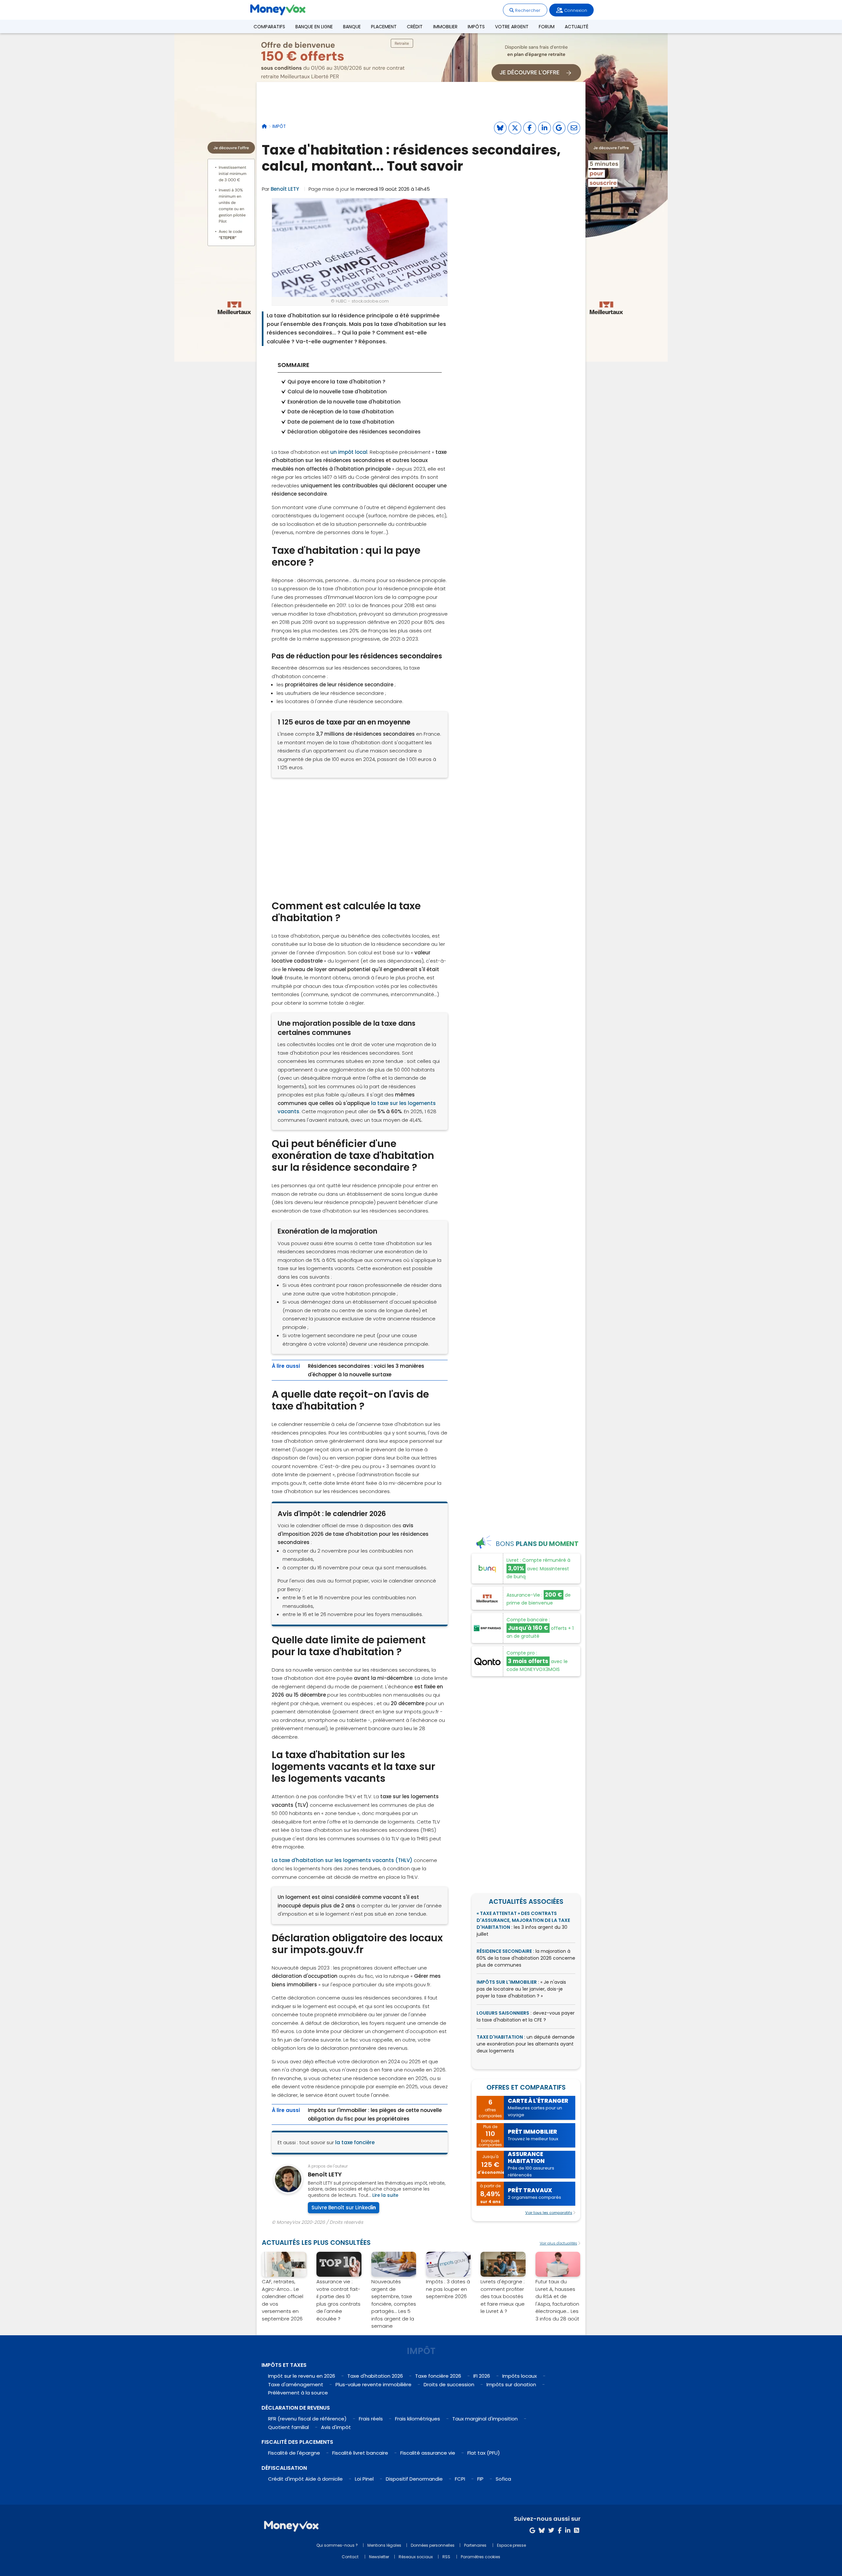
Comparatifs (269, 27)
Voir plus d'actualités (558, 2243)
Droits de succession (449, 2384)
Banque (352, 27)
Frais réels (371, 2419)
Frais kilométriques (418, 2419)
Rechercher (527, 10)
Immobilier (445, 27)
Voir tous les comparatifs (549, 2213)
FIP (480, 2479)
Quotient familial (288, 2427)
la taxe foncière (355, 2142)
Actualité (577, 27)
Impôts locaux (520, 2376)
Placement (384, 27)
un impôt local (349, 452)
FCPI (460, 2479)
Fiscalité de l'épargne (294, 2453)
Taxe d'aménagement (296, 2384)
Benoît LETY (285, 189)
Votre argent (512, 27)
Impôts (476, 27)
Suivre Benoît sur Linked (341, 2208)
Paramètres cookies (481, 2557)
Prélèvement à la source (298, 2393)
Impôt (279, 126)
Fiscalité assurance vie (428, 2453)
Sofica (503, 2479)
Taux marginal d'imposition (485, 2419)
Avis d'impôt (336, 2427)
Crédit (415, 27)
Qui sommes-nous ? (337, 2545)
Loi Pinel (364, 2479)
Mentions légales (384, 2545)
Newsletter (379, 2557)
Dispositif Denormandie (414, 2479)
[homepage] (264, 126)
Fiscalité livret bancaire (360, 2453)
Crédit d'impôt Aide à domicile (305, 2479)
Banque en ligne (314, 27)
